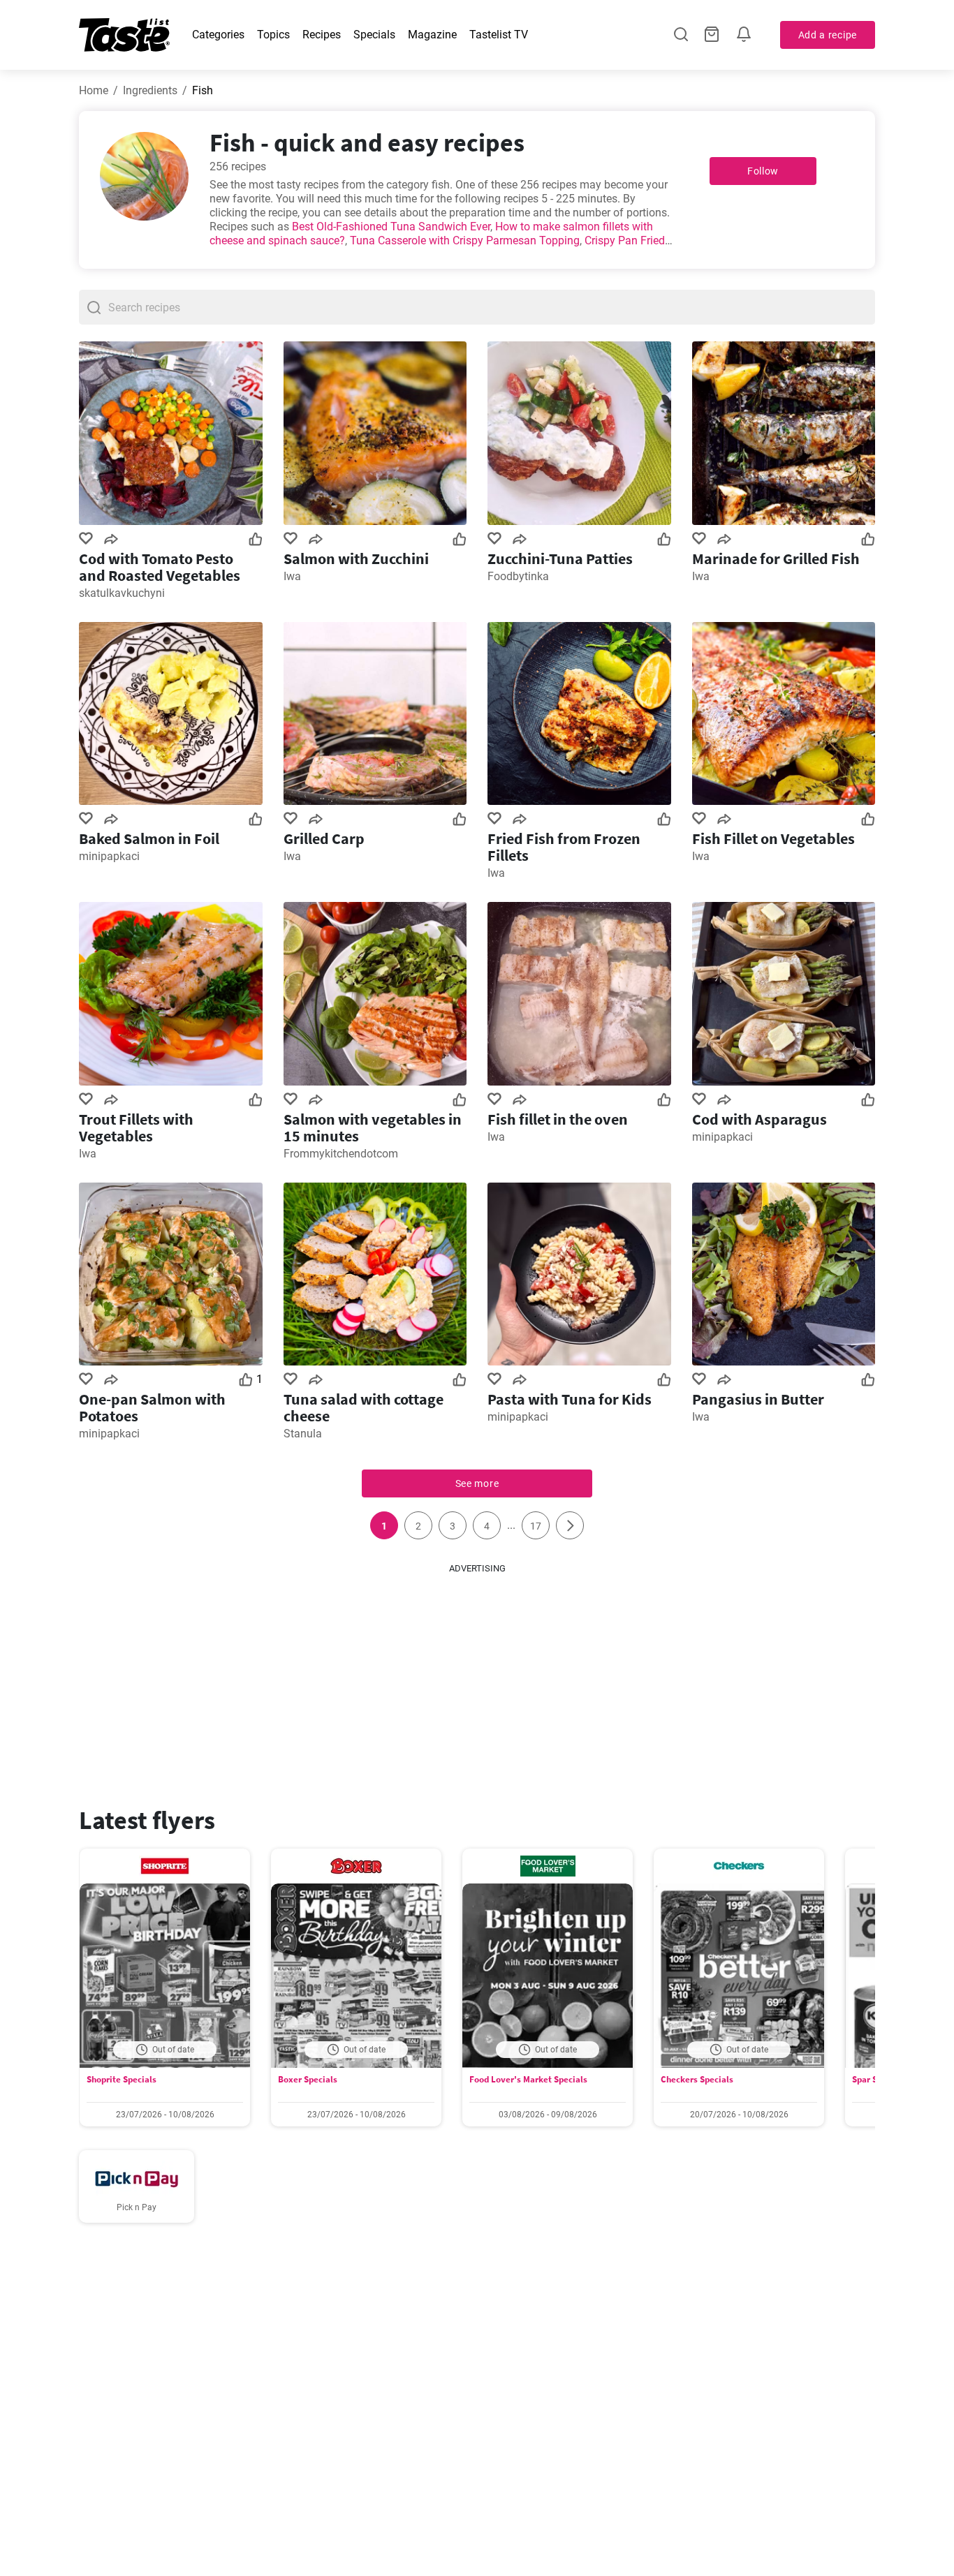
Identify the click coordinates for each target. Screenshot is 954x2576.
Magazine (432, 35)
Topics (273, 35)
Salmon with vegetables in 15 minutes (373, 1127)
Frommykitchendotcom (341, 1154)
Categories (218, 35)
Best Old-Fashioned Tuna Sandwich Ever (391, 227)
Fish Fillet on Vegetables (773, 838)
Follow (763, 171)
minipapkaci (109, 856)
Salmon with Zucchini (356, 558)
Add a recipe (828, 35)
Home (94, 90)
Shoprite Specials (122, 2079)
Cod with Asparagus (759, 1119)
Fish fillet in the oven (558, 1119)
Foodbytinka (518, 576)
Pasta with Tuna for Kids (570, 1399)
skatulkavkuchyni (122, 593)
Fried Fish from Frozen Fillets (564, 847)
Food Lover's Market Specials (528, 2079)
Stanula (303, 1434)
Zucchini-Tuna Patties (560, 558)
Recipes (322, 35)
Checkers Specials (697, 2079)
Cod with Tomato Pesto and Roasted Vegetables (160, 567)
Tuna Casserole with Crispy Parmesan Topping (465, 240)
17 (536, 1526)
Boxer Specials (308, 2079)
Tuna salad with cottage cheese (364, 1407)
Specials (374, 35)
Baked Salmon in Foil (149, 838)
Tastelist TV (499, 35)
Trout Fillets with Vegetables (136, 1127)
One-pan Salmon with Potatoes (152, 1407)
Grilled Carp (324, 838)
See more (477, 1483)
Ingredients (150, 90)
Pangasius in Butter (758, 1399)
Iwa (292, 576)
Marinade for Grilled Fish (776, 558)
